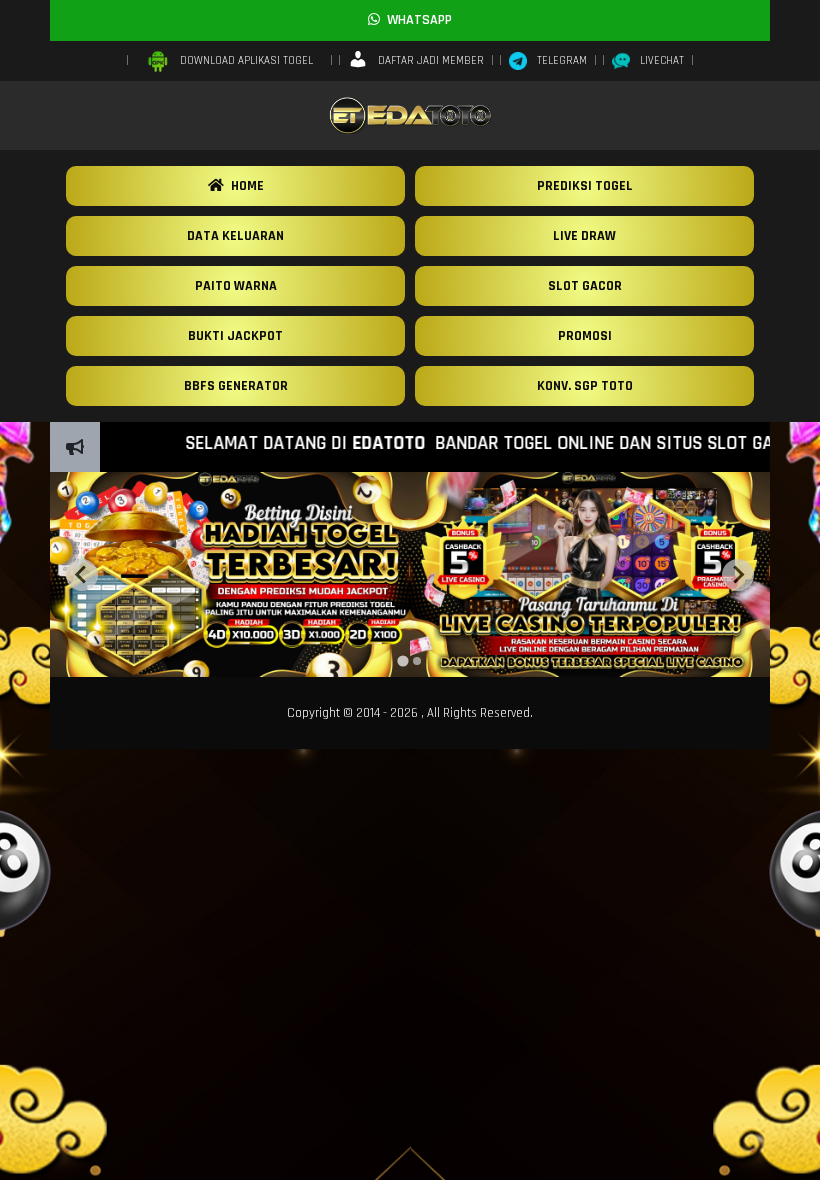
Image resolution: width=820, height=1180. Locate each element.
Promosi (585, 336)
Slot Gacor (585, 286)
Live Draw (584, 236)
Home (244, 186)
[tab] (402, 661)
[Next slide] (738, 575)
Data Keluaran (235, 236)
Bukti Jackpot (235, 336)
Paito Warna (236, 286)
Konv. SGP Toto (585, 386)
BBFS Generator (236, 386)
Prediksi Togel (585, 186)
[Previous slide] (82, 575)
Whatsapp (416, 20)
